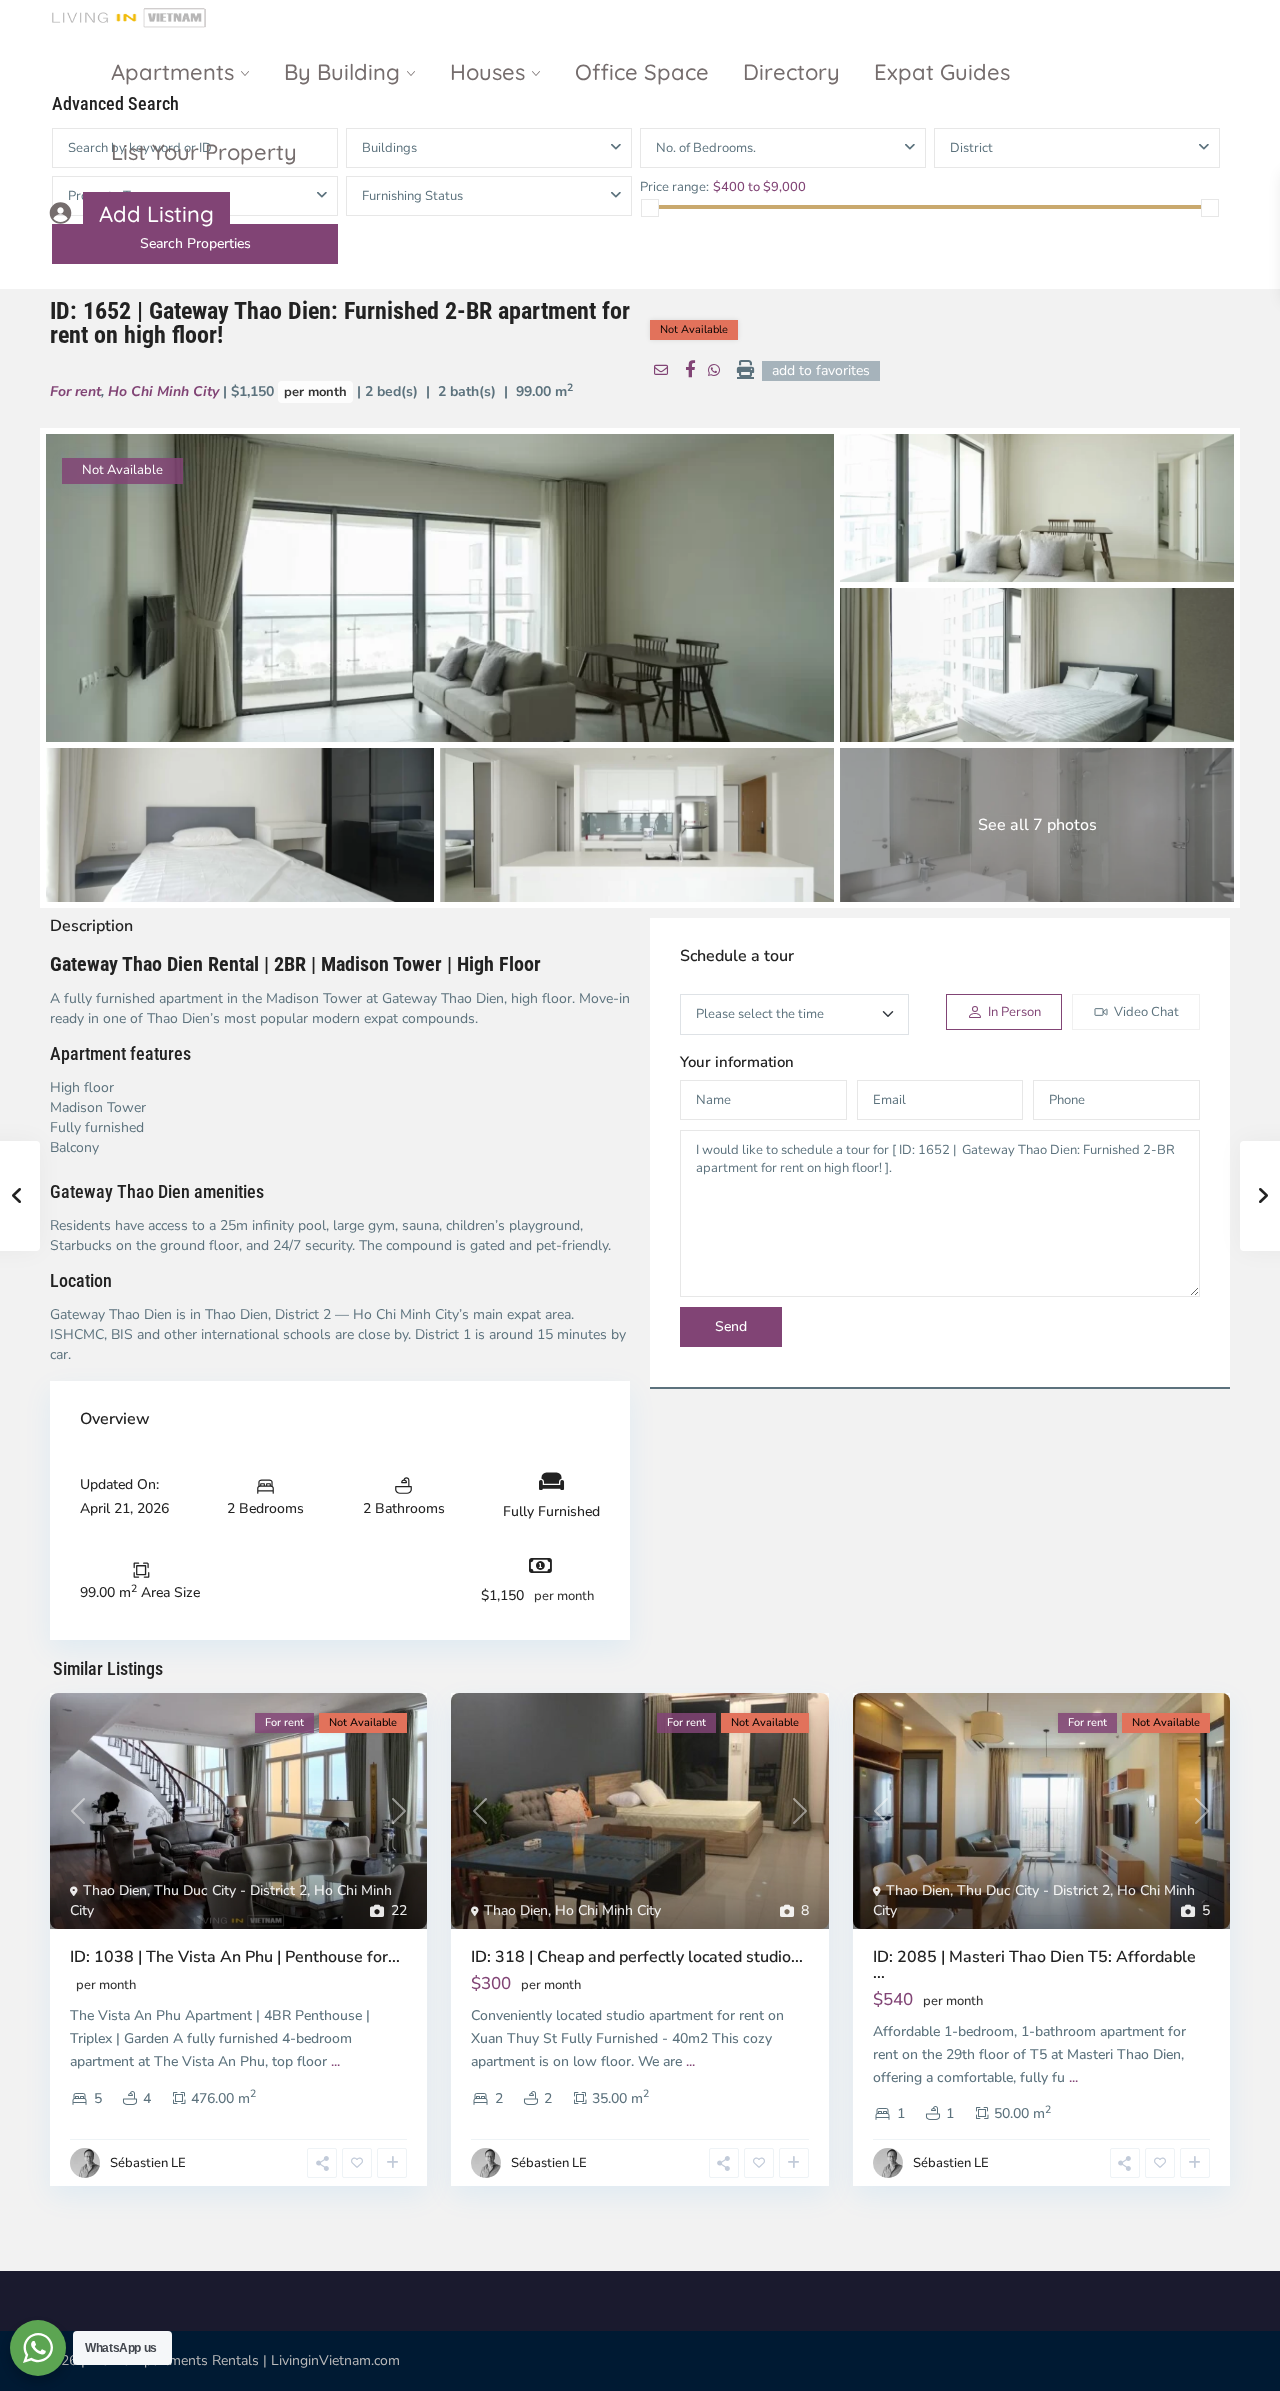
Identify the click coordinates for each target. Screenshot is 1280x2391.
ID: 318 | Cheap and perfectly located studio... (637, 1957)
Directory (791, 72)
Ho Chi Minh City (163, 391)
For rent (75, 391)
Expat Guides (942, 72)
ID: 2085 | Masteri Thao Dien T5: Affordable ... (1034, 1965)
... (335, 2061)
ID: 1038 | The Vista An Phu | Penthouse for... (235, 1957)
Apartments (172, 72)
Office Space (642, 72)
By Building (342, 72)
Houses (487, 72)
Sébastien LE (148, 2163)
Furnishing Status (412, 196)
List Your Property (204, 152)
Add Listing (156, 214)
